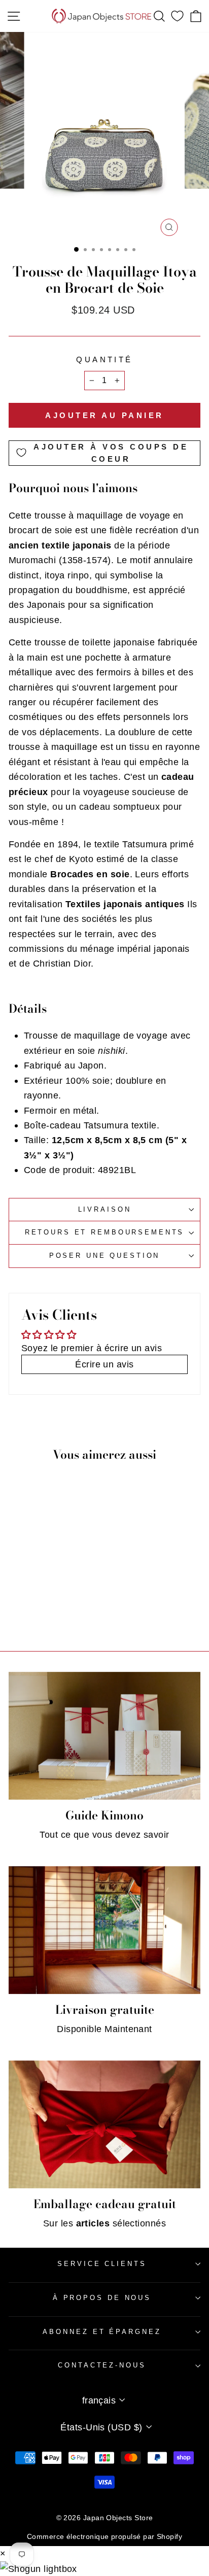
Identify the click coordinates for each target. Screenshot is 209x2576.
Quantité (104, 360)
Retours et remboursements (105, 1232)
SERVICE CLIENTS (102, 2264)
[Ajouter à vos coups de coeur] (69, 1562)
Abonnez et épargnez (102, 2332)
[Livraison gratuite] (104, 1930)
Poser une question (105, 1256)
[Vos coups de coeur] (177, 16)
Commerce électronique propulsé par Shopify (104, 2536)
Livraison (105, 1209)
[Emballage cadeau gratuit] (104, 2124)
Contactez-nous (102, 2365)
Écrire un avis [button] (104, 1364)
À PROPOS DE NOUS (102, 2298)
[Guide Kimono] (104, 1736)
